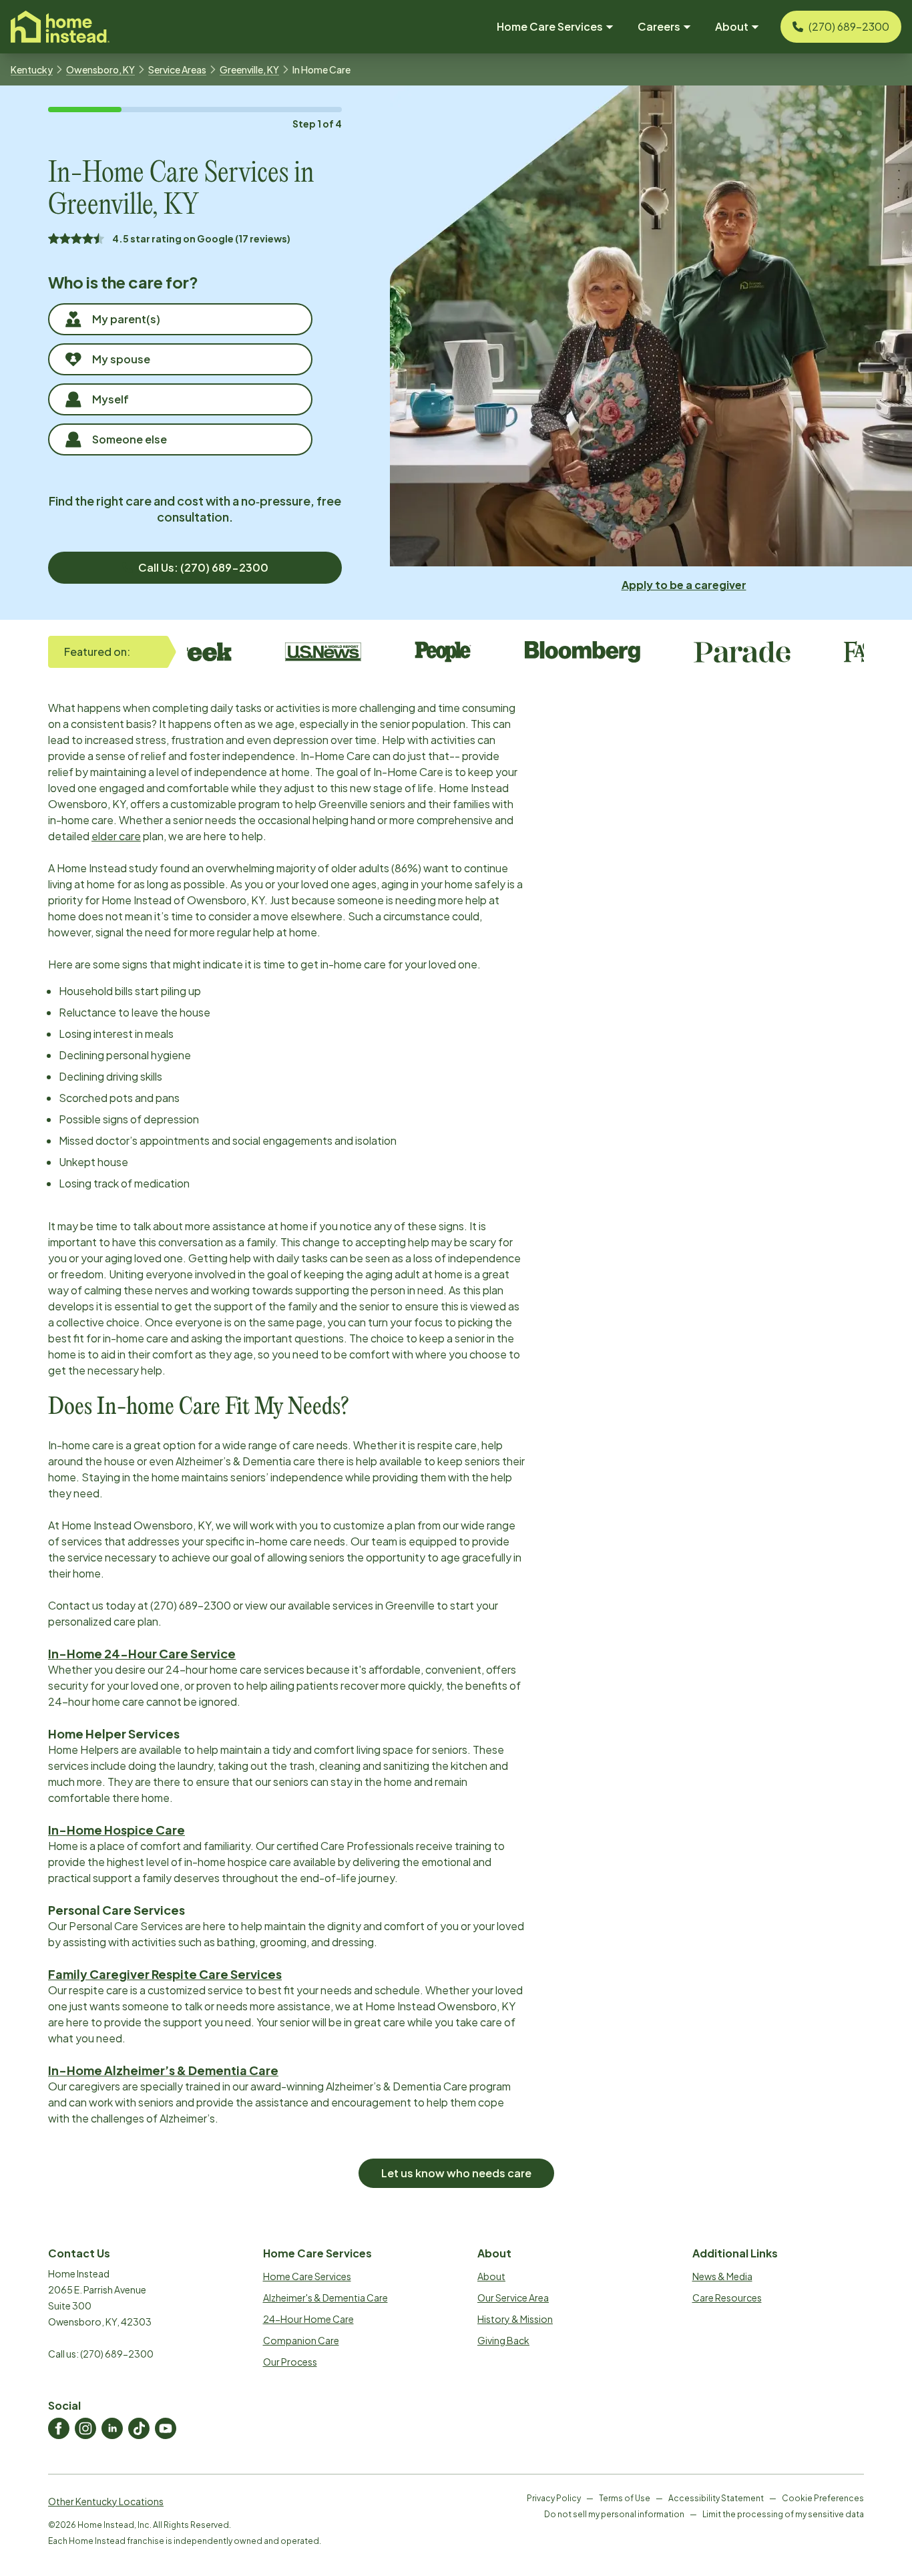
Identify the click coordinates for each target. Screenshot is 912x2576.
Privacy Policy (554, 2498)
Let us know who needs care (456, 2173)
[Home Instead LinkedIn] (112, 2428)
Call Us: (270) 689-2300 (203, 567)
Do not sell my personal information (614, 2514)
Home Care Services (307, 2276)
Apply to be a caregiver (684, 585)
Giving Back (503, 2340)
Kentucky (32, 69)
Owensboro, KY (100, 69)
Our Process (290, 2362)
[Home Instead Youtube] (166, 2428)
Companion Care (301, 2340)
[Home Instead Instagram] (85, 2428)
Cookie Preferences (823, 2498)
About (491, 2276)
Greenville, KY (249, 69)
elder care (116, 836)
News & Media (722, 2276)
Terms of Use (625, 2498)
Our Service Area (513, 2297)
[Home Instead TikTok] (139, 2428)
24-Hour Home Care (308, 2319)
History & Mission (515, 2319)
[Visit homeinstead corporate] (60, 27)
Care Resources (727, 2297)
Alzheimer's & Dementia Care (325, 2297)
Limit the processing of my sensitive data (783, 2514)
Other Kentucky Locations (106, 2501)
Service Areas (177, 69)
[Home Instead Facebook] (59, 2428)
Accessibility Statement (716, 2498)
